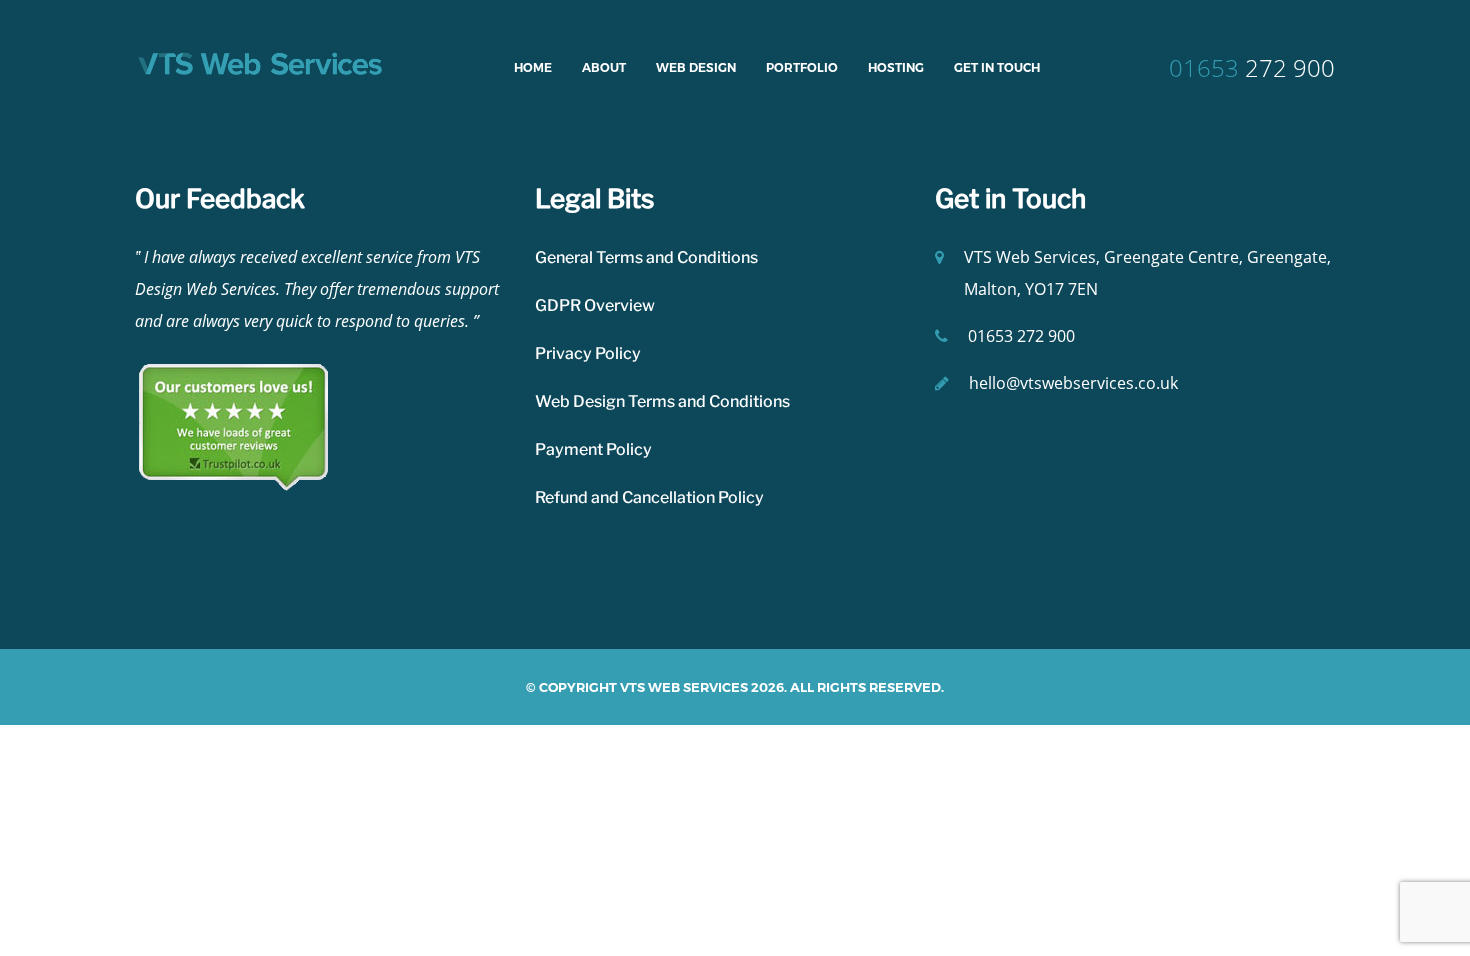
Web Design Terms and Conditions (662, 401)
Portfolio (802, 67)
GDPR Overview (595, 305)
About (604, 67)
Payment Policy (593, 449)
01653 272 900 (1021, 336)
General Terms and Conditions (646, 257)
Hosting (896, 67)
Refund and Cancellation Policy (649, 497)
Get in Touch (997, 67)
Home (533, 67)
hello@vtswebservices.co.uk (1073, 383)
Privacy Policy (588, 353)
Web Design (696, 67)
